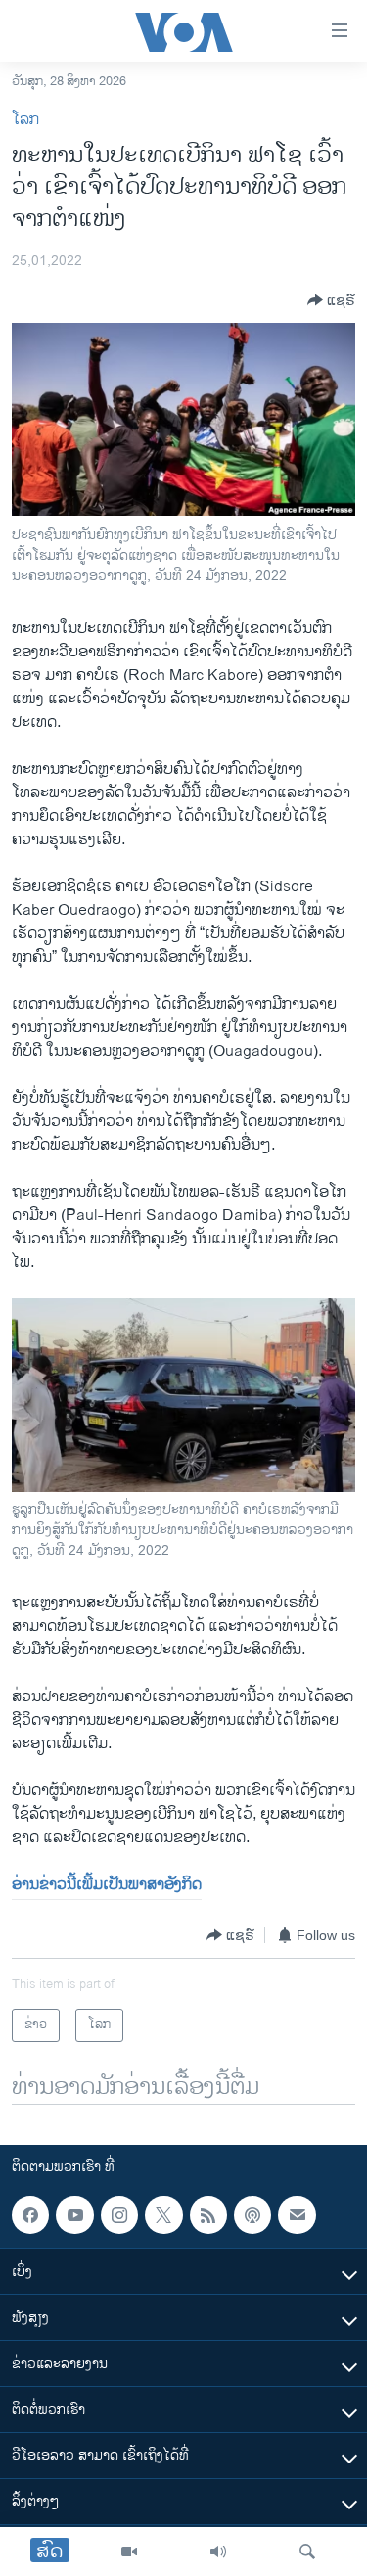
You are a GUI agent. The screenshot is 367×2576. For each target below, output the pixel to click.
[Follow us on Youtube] (74, 2215)
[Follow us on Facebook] (30, 2215)
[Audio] (218, 2552)
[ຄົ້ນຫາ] (307, 2552)
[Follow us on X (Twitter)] (163, 2215)
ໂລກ (25, 120)
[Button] (331, 300)
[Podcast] (252, 2215)
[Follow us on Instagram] (119, 2215)
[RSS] (208, 2215)
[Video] (129, 2552)
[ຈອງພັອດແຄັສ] (297, 2215)
